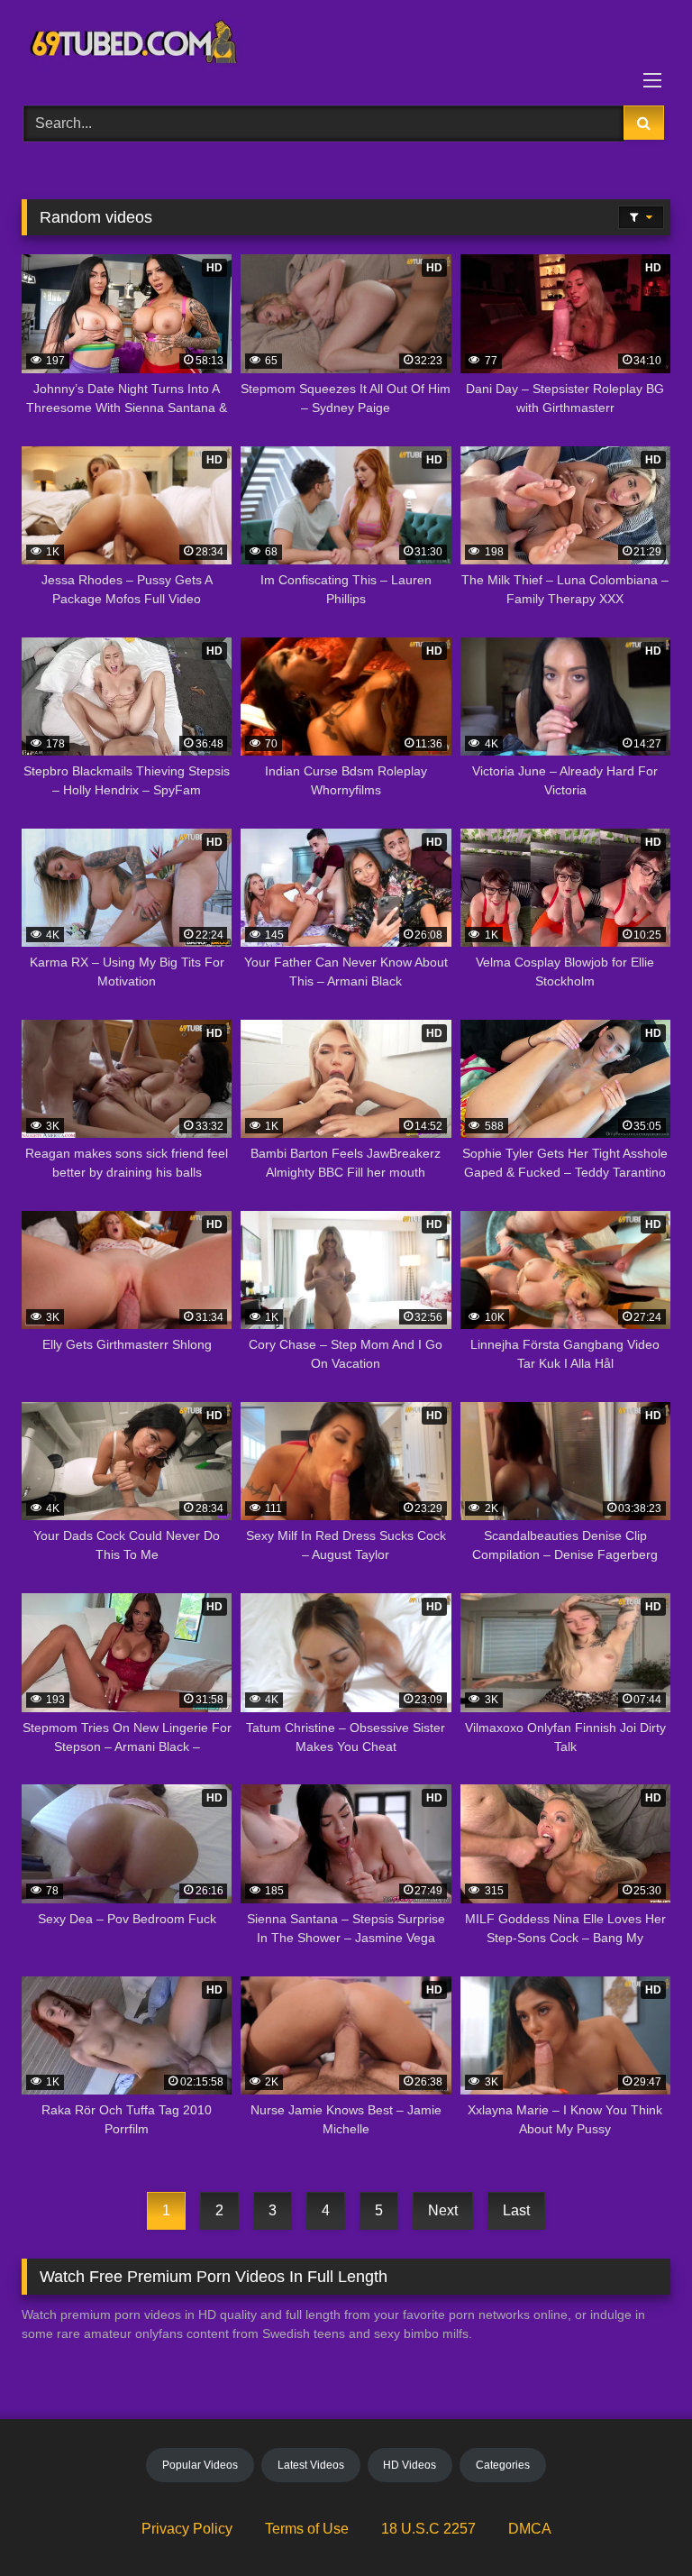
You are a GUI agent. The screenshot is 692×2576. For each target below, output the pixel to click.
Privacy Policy (187, 2529)
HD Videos (410, 2465)
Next (443, 2210)
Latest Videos (311, 2465)
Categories (503, 2465)
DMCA (530, 2529)
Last (516, 2210)
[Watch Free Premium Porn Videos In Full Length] (346, 46)
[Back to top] (636, 2522)
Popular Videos (200, 2465)
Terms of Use (307, 2529)
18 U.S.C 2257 (428, 2529)
